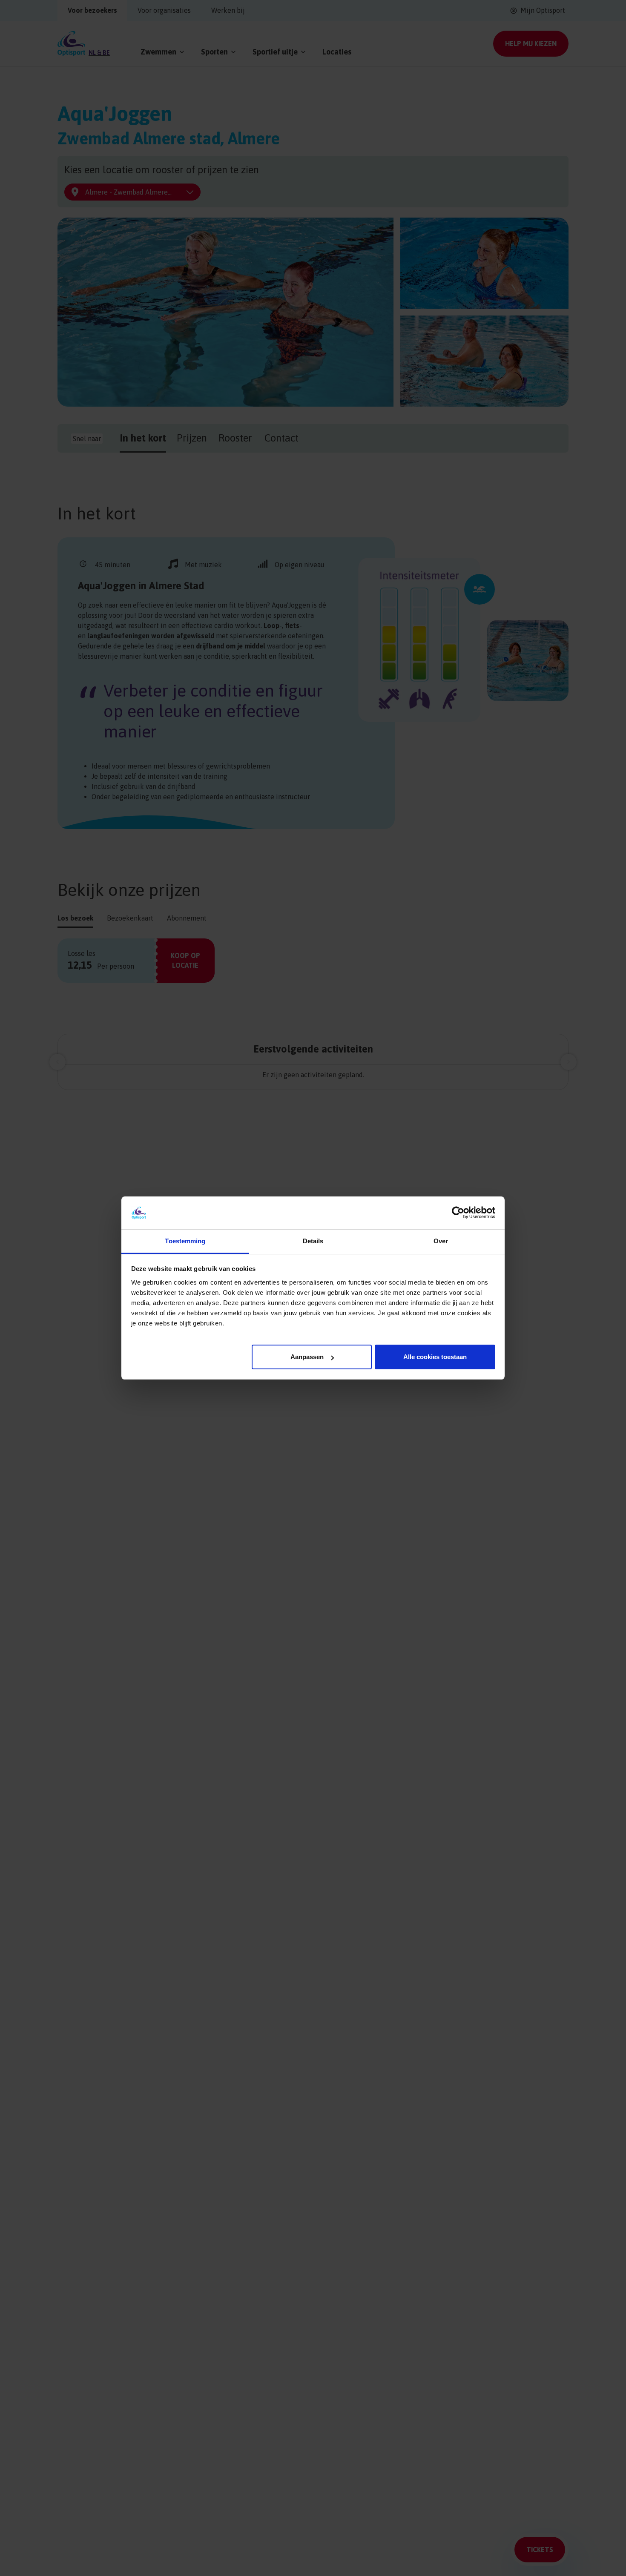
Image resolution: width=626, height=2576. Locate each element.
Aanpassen (307, 1357)
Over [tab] (441, 1241)
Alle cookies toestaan (435, 1357)
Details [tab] (313, 1241)
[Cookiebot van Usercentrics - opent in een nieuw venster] (458, 1213)
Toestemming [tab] (185, 1241)
